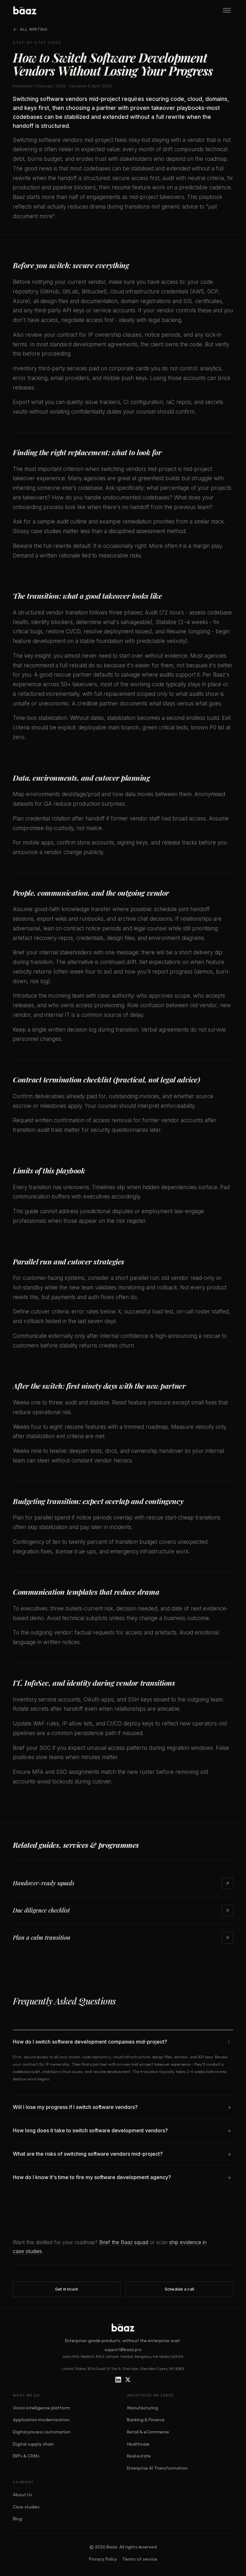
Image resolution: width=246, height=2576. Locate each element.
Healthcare (138, 2444)
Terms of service (140, 2559)
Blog (17, 2519)
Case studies (26, 2507)
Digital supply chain (33, 2444)
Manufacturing (143, 2408)
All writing (34, 29)
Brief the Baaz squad (124, 2242)
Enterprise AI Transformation (157, 2468)
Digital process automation (42, 2432)
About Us (23, 2495)
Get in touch (67, 2289)
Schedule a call (180, 2289)
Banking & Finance (146, 2420)
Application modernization (41, 2420)
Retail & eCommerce (148, 2432)
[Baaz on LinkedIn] (118, 2380)
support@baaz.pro (123, 2351)
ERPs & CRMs (26, 2456)
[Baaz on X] (128, 2380)
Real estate (139, 2456)
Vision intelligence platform (41, 2408)
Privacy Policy (103, 2559)
